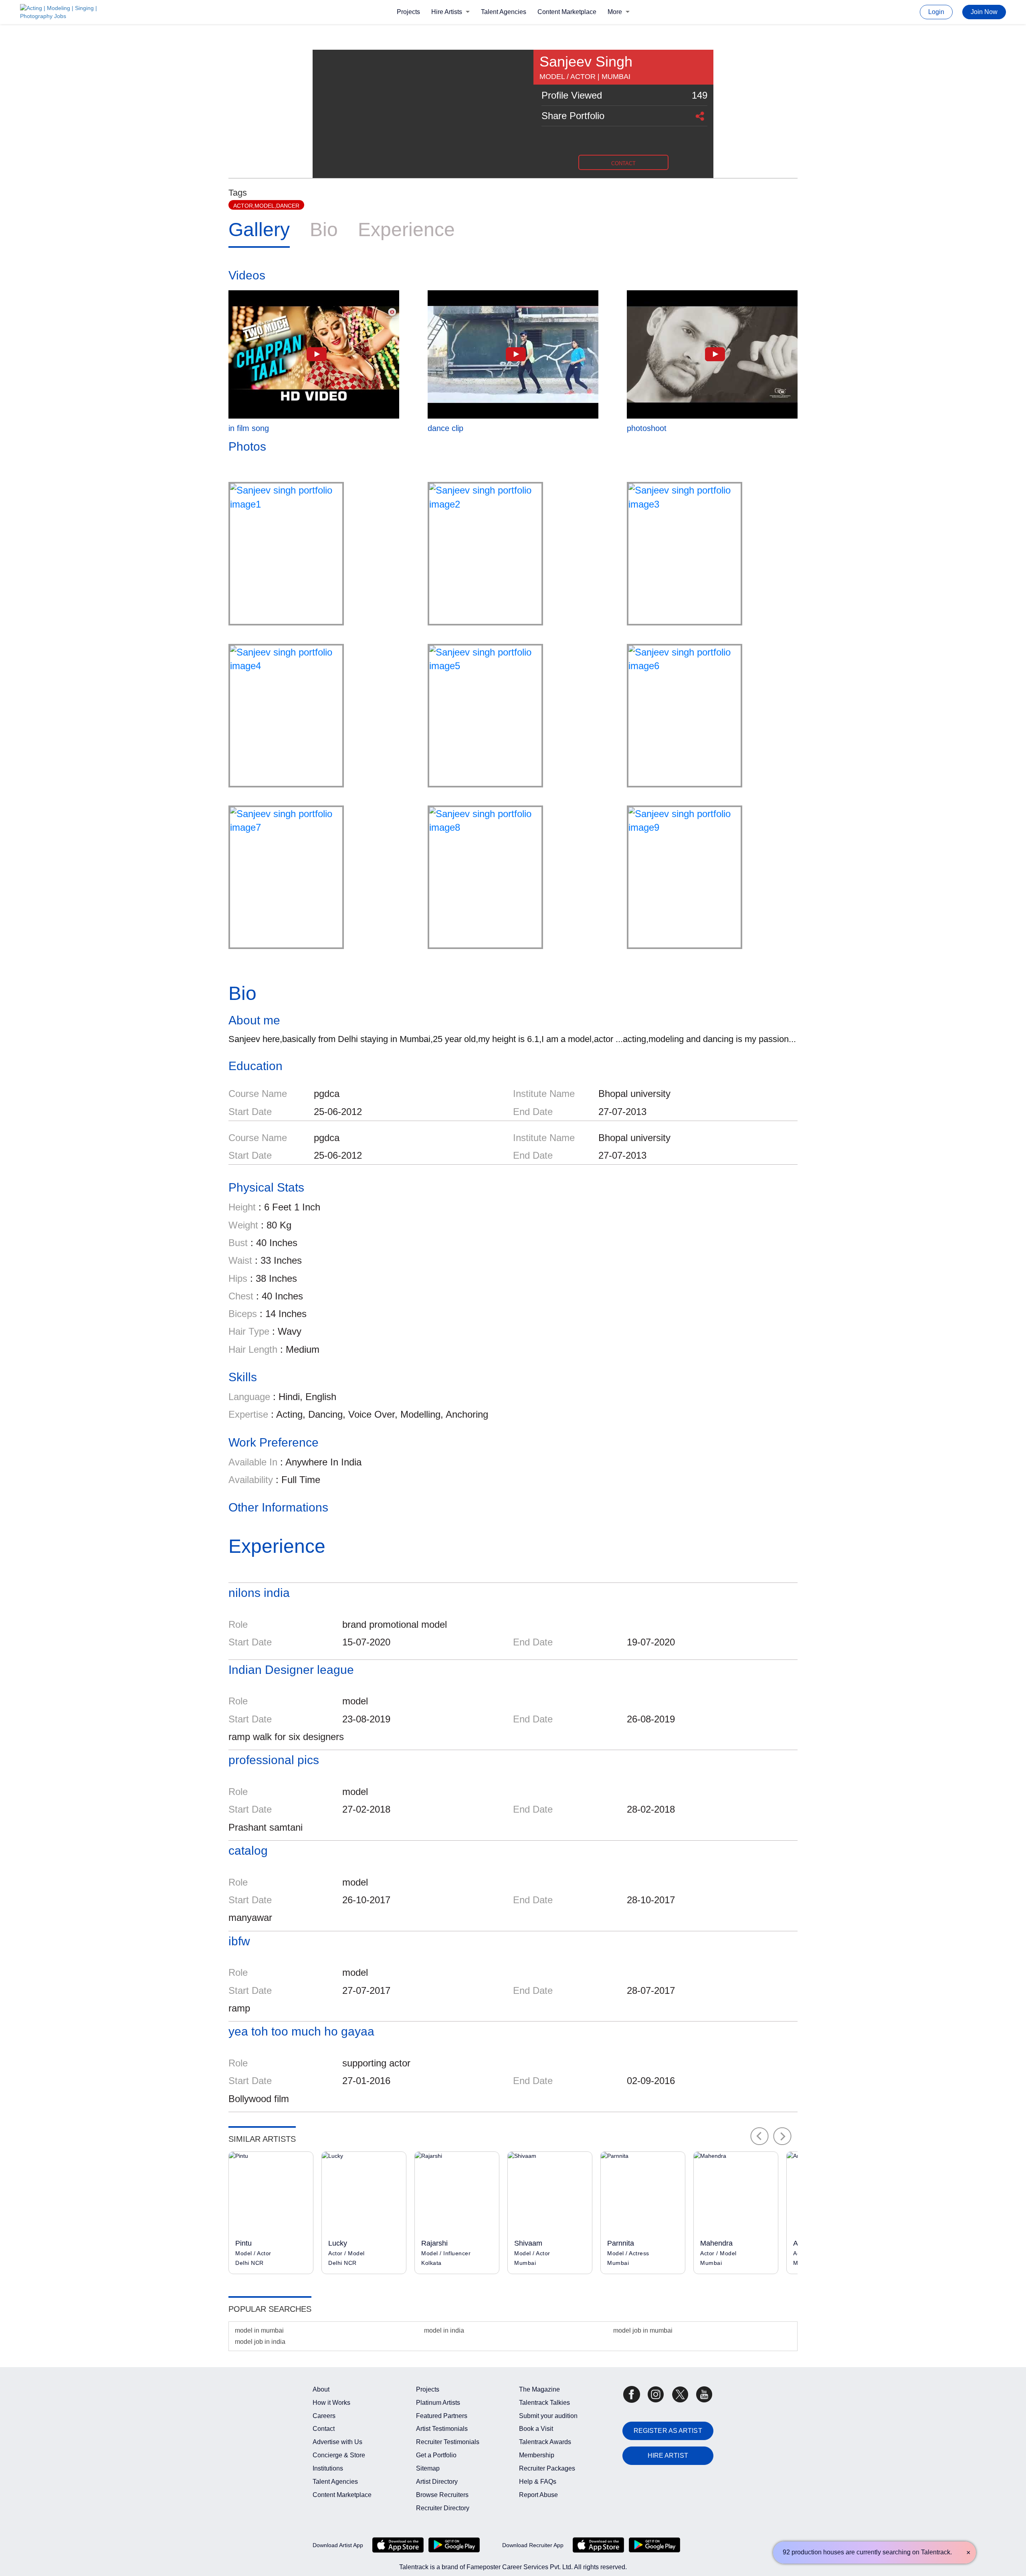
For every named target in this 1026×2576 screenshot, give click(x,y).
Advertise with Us (337, 2442)
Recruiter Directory (443, 2508)
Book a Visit (536, 2429)
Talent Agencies (504, 12)
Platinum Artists (438, 2403)
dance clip (445, 428)
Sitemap (428, 2468)
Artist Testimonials (442, 2429)
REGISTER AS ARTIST (668, 2431)
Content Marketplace (567, 12)
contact (623, 163)
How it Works (331, 2403)
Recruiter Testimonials (448, 2442)
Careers (324, 2416)
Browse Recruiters (442, 2495)
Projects (408, 12)
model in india (444, 2330)
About (321, 2389)
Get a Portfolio (436, 2455)
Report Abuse (538, 2495)
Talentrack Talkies (544, 2403)
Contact (324, 2429)
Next (783, 2136)
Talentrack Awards (545, 2442)
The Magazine (539, 2389)
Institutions (328, 2468)
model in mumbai (259, 2330)
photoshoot (647, 428)
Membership (537, 2455)
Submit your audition (548, 2416)
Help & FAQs (538, 2482)
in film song (249, 428)
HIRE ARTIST (668, 2456)
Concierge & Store (339, 2455)
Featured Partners (442, 2416)
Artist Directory (437, 2482)
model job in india (260, 2342)
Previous (759, 2136)
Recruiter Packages (547, 2468)
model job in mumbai (643, 2330)
